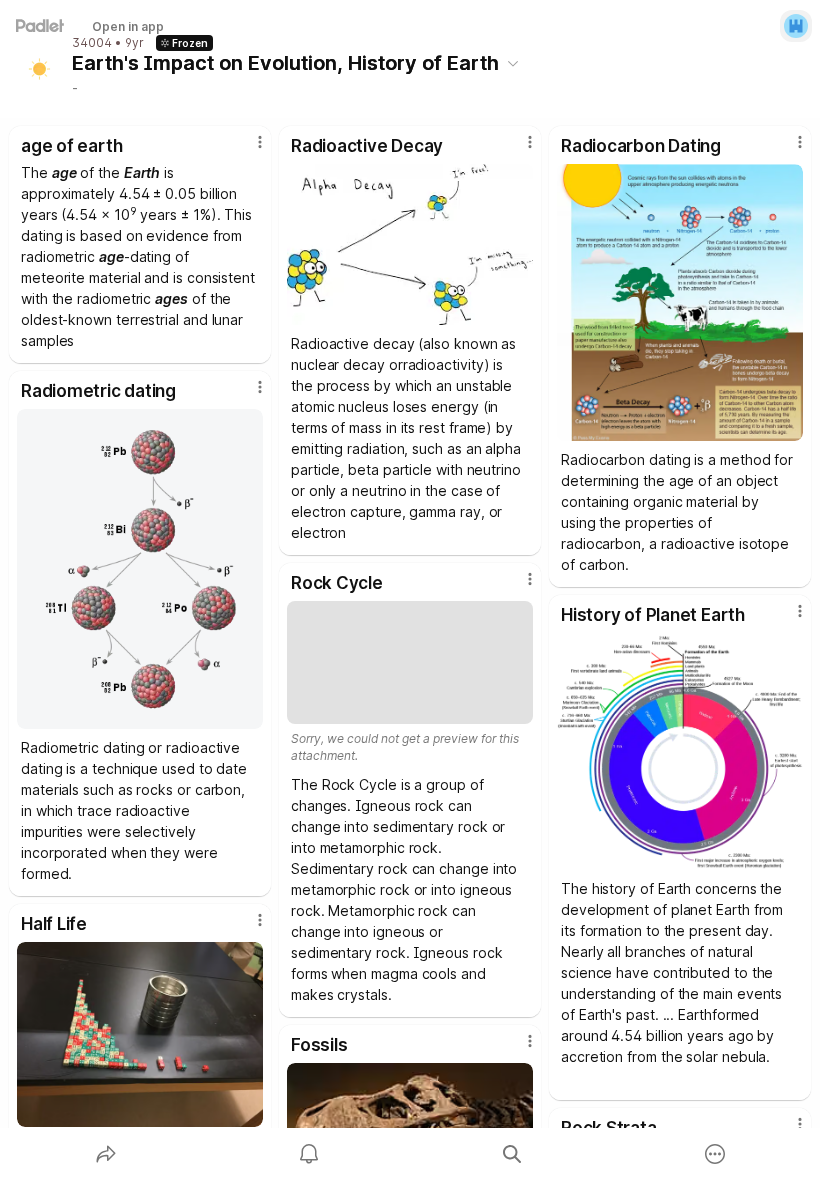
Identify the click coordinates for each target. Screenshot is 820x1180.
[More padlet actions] (715, 1154)
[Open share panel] (106, 1154)
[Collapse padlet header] (513, 63)
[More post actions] (247, 150)
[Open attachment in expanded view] (410, 244)
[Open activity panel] (309, 1154)
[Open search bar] (512, 1154)
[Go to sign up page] (796, 26)
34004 (92, 43)
